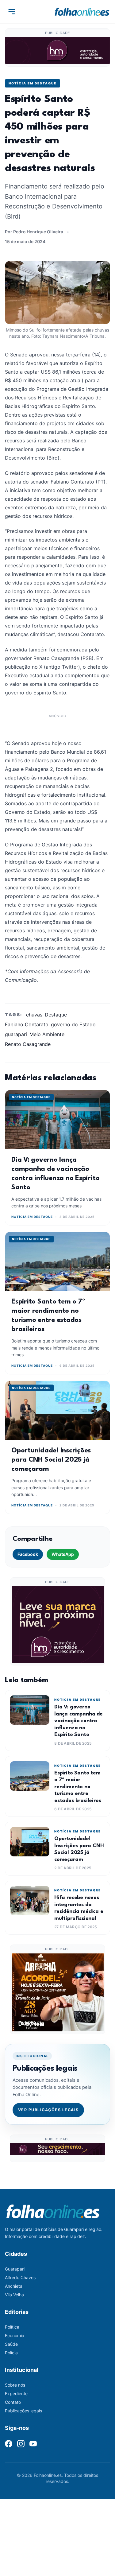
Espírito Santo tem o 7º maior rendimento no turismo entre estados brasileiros (78, 1787)
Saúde (11, 2344)
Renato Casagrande (28, 1044)
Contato (13, 2402)
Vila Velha (14, 2295)
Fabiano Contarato (27, 1024)
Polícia (11, 2353)
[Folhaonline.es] (82, 12)
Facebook (28, 1554)
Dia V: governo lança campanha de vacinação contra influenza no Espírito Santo (79, 1721)
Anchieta (14, 2286)
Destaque (56, 1015)
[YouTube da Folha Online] (33, 2444)
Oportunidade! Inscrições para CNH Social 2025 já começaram (51, 1460)
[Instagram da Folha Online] (21, 2444)
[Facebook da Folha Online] (9, 2444)
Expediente (16, 2393)
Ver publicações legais (48, 2110)
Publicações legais (23, 2411)
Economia (15, 2335)
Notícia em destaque (33, 83)
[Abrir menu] (12, 12)
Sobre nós (15, 2385)
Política (12, 2327)
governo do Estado (73, 1024)
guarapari (16, 1034)
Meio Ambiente (47, 1034)
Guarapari (15, 2269)
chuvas (34, 1015)
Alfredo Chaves (20, 2277)
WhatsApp (63, 1554)
